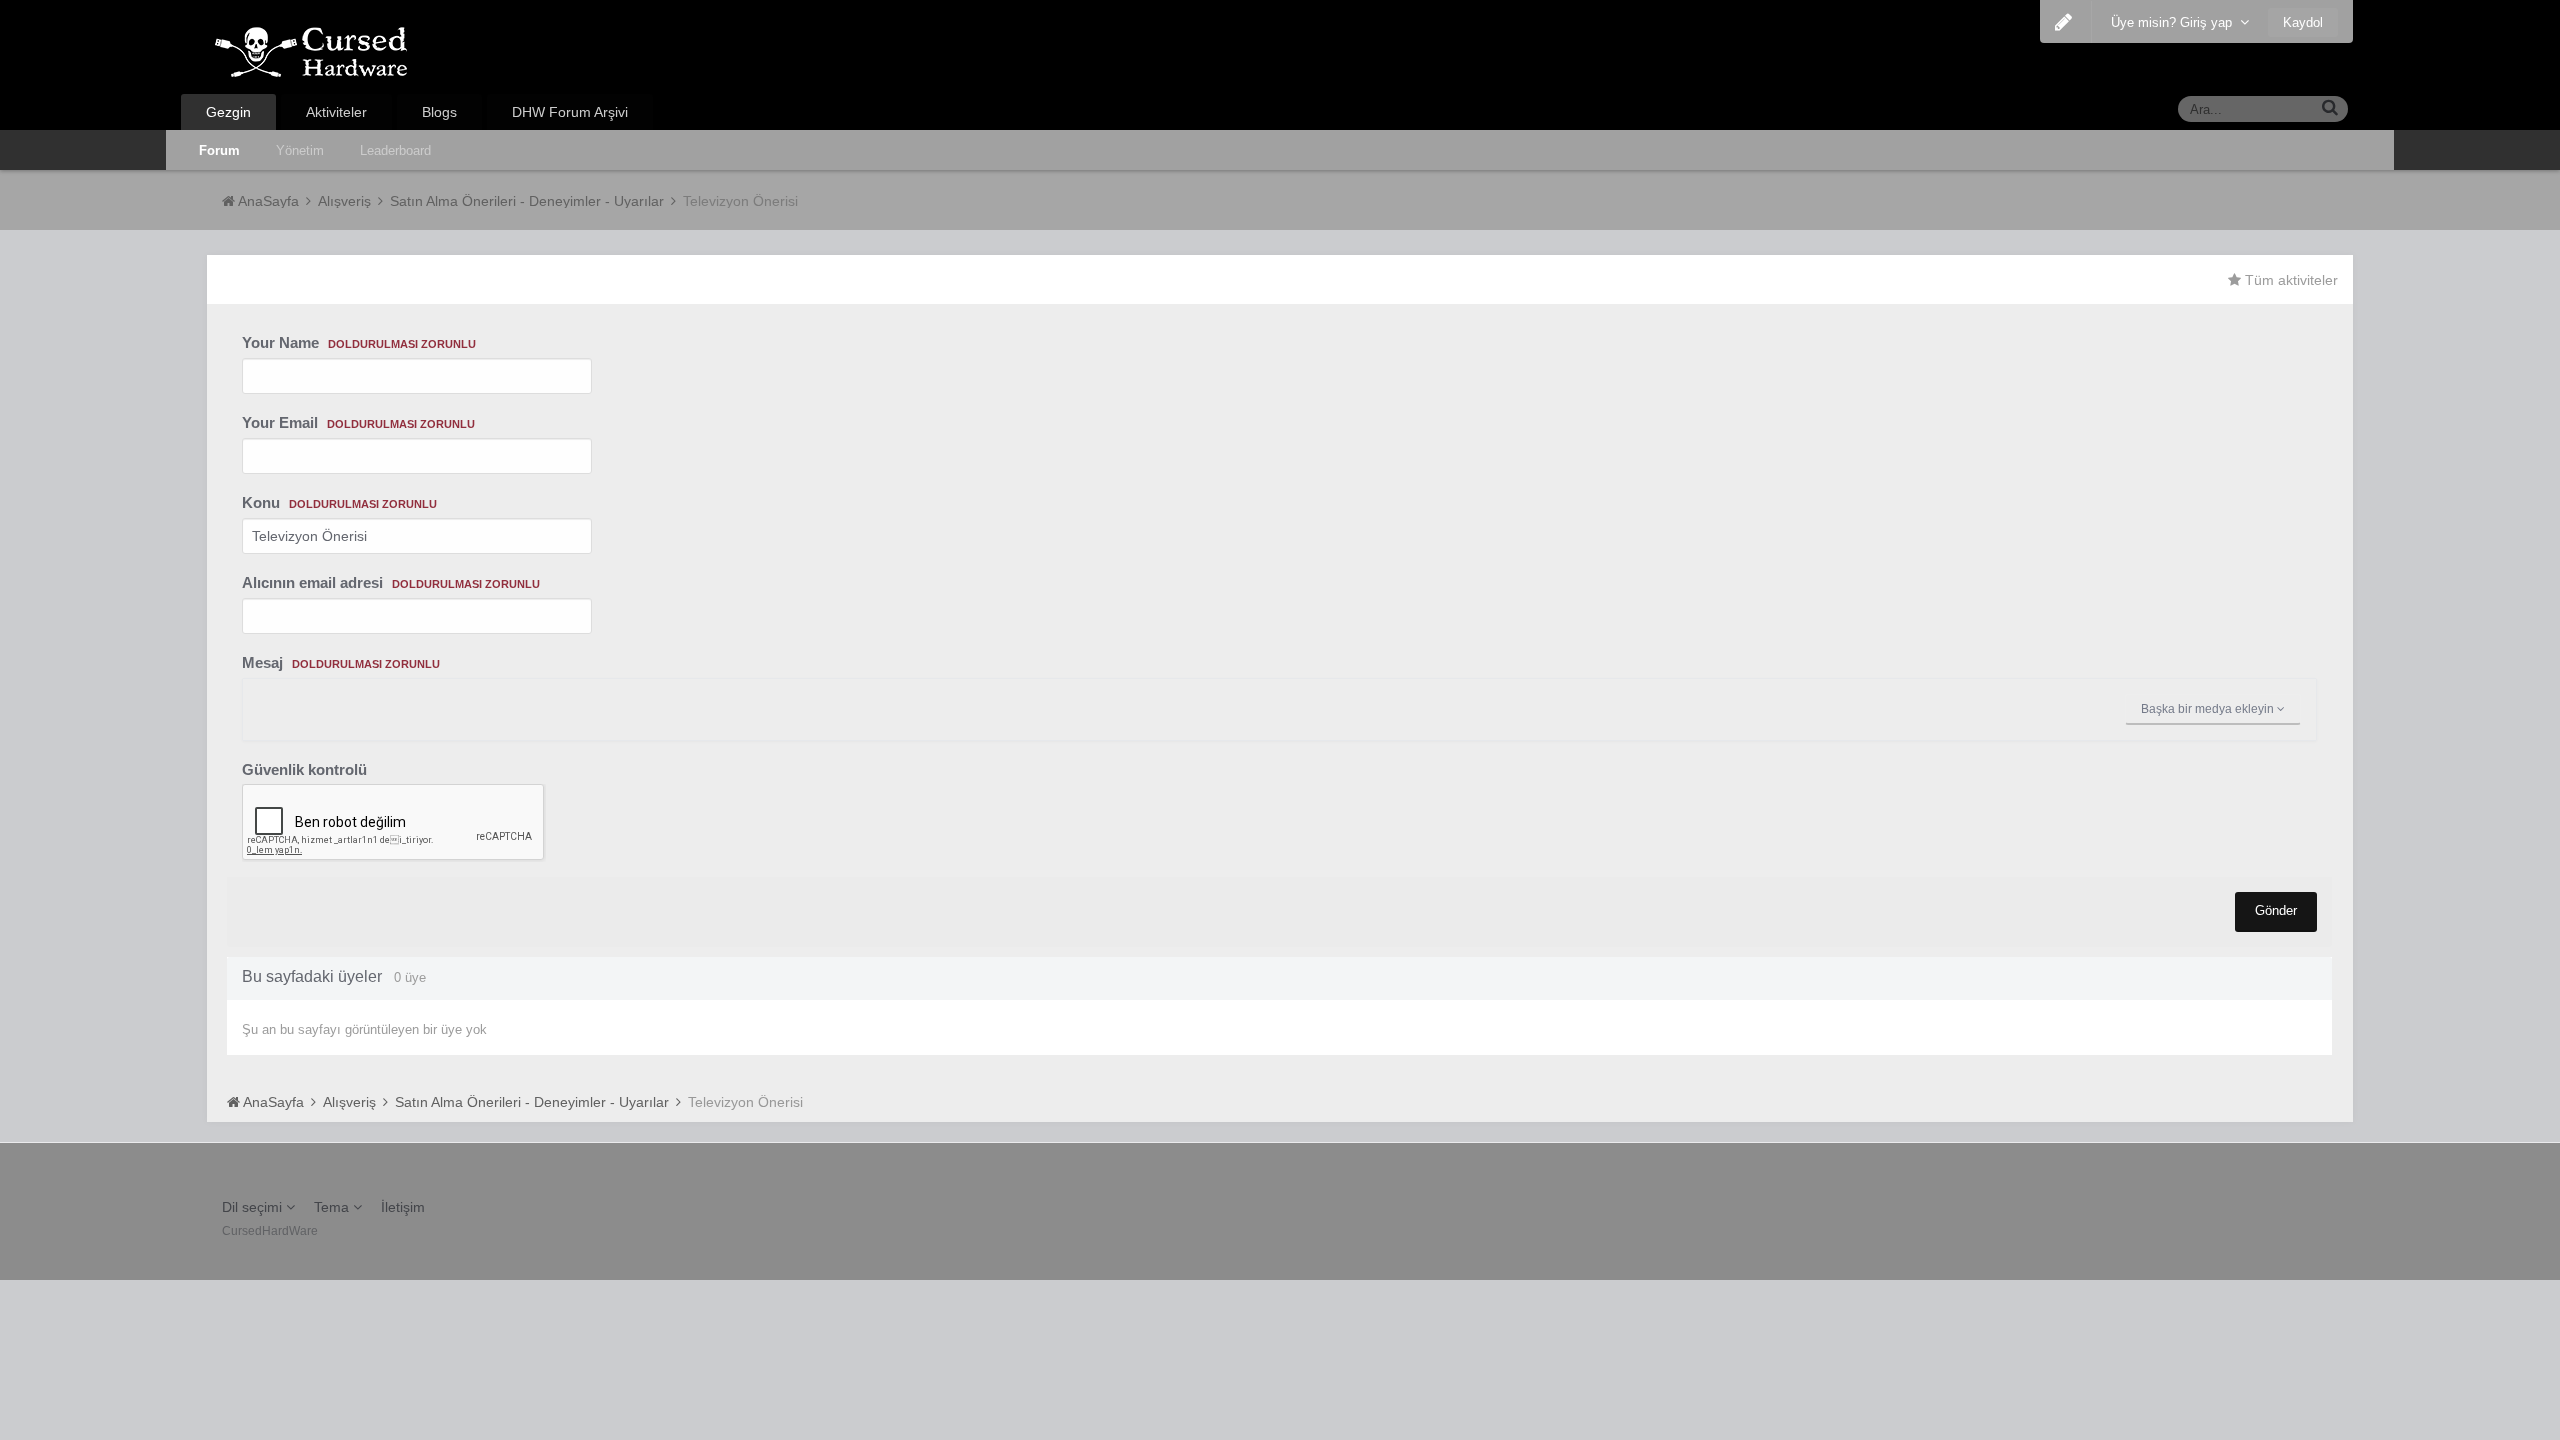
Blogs (439, 112)
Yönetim (300, 150)
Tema (333, 1207)
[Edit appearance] (2063, 22)
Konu (339, 502)
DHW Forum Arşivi (570, 112)
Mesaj (341, 662)
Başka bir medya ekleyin (2209, 709)
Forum (219, 150)
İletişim (403, 1207)
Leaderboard (395, 150)
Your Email (358, 422)
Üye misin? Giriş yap (2175, 22)
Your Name (359, 342)
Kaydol (2303, 22)
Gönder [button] (2276, 910)
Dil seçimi (254, 1207)
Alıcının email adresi (391, 582)
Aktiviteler (336, 112)
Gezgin (228, 112)
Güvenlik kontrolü (304, 769)
